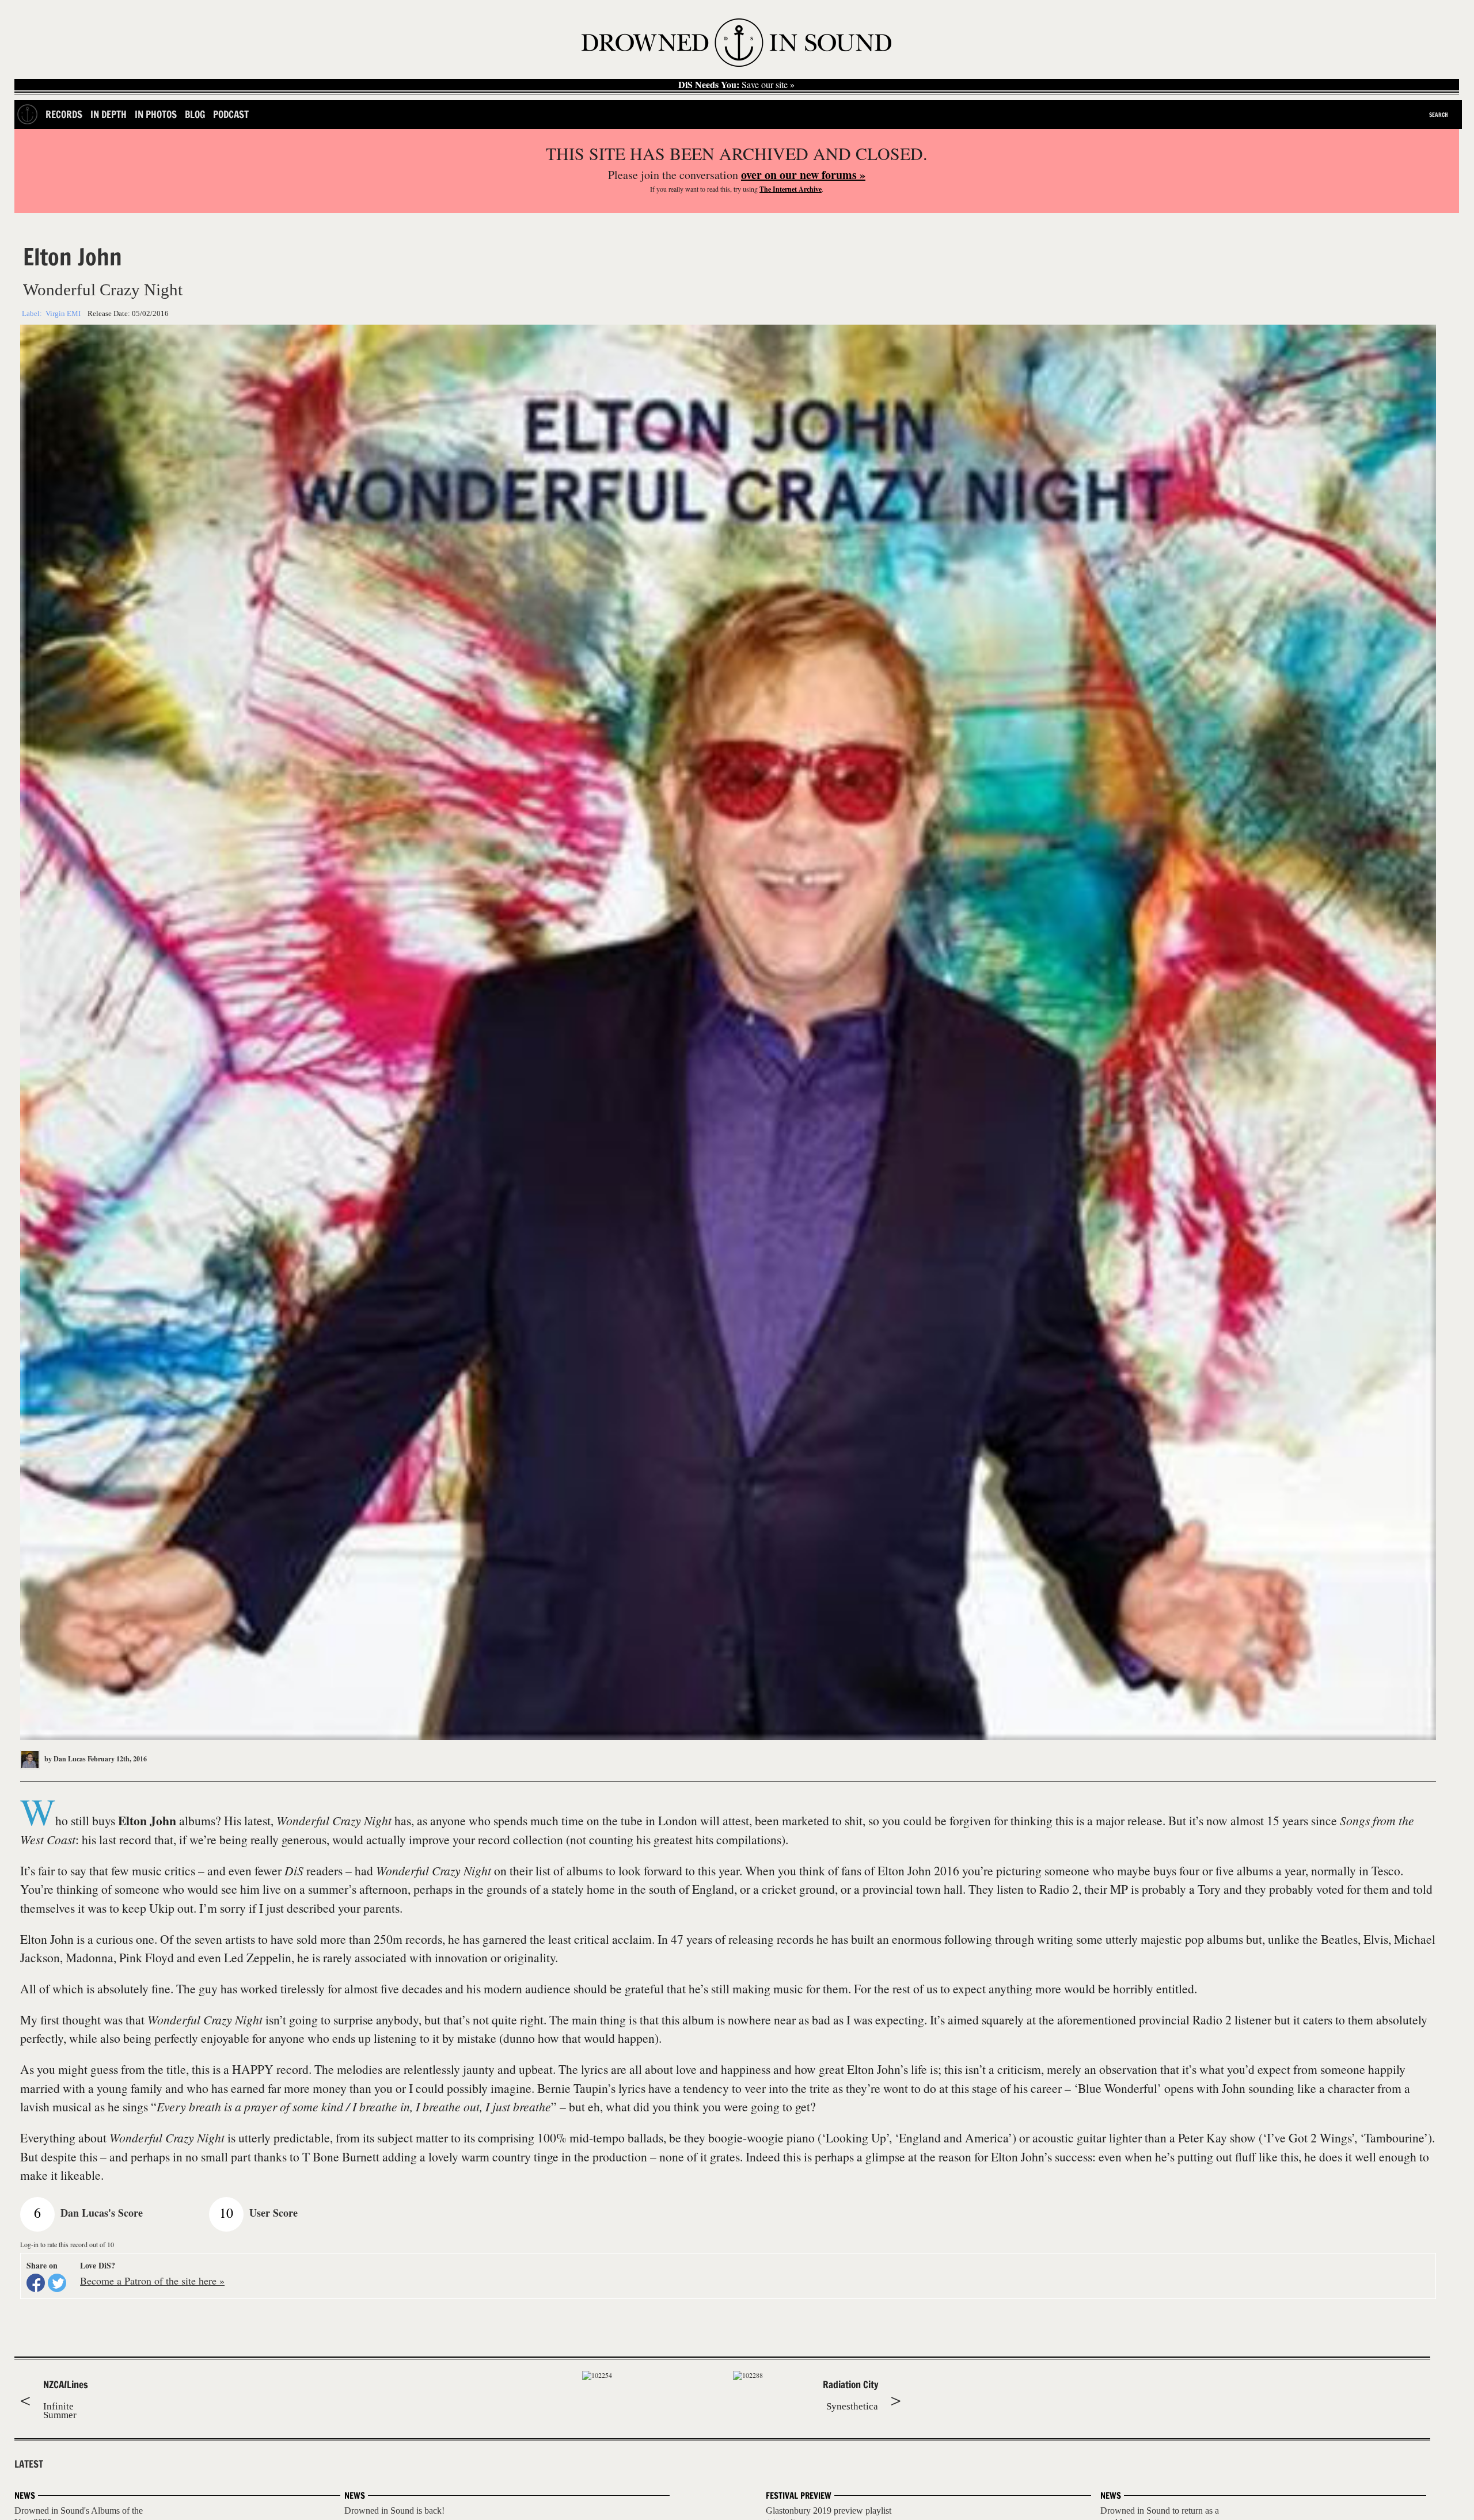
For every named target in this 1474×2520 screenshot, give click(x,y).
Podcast (231, 114)
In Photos (156, 114)
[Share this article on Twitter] (57, 2283)
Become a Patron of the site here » (152, 2281)
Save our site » (736, 85)
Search (1439, 115)
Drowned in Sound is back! (394, 2511)
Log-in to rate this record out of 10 (67, 2244)
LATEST (29, 2464)
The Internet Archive (791, 189)
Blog (195, 114)
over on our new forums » (803, 175)
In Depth (109, 114)
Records (64, 114)
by (64, 1759)
